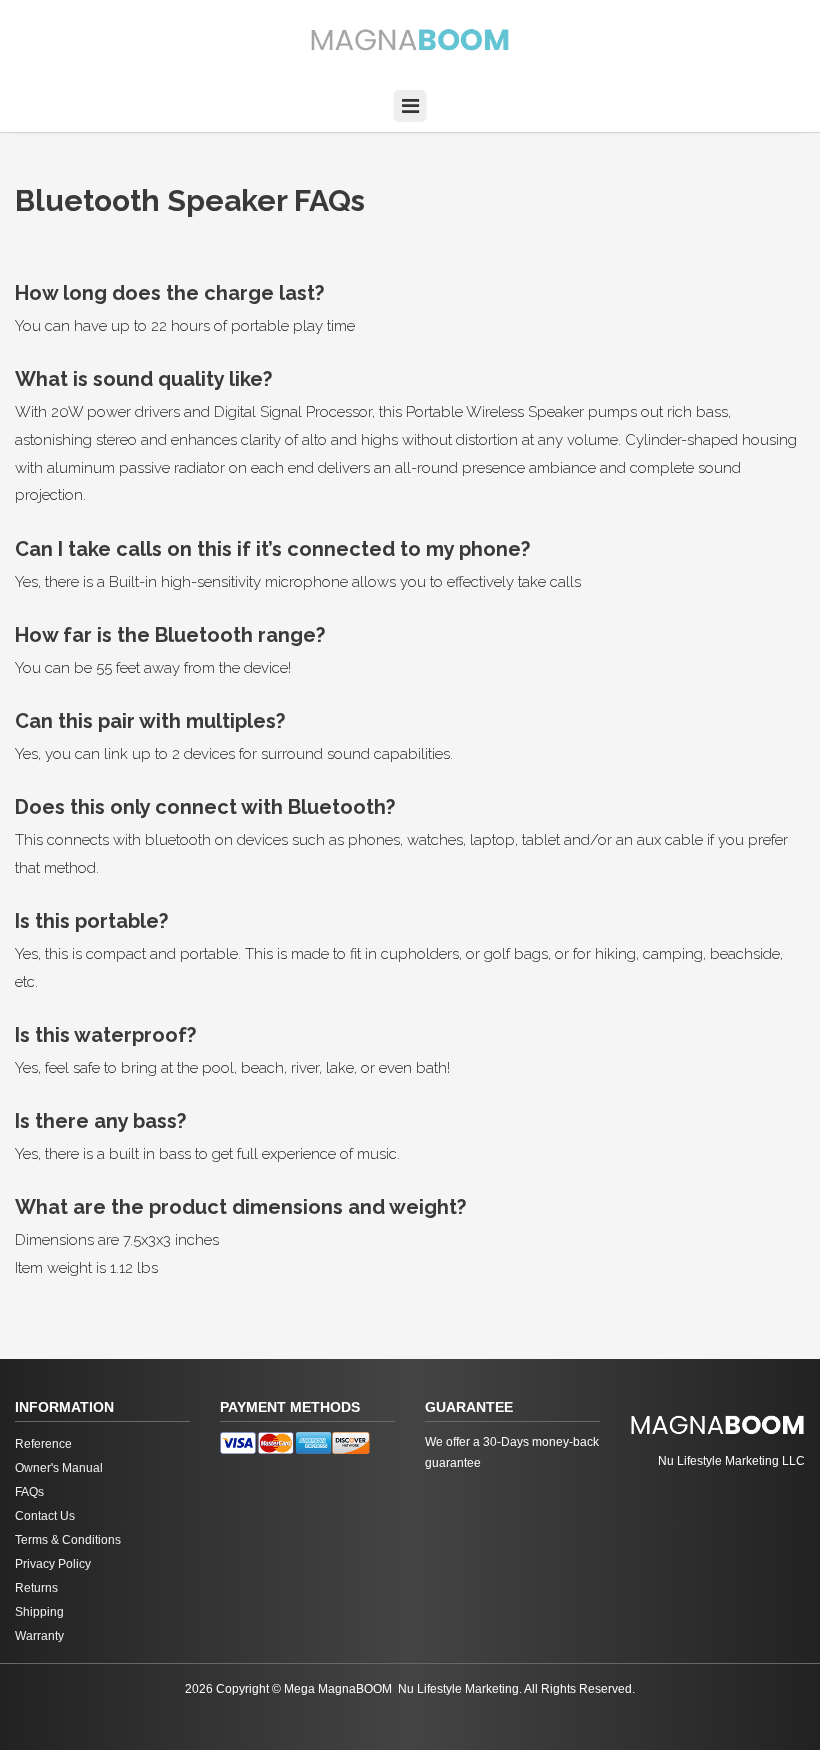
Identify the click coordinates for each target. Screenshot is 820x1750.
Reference (43, 1444)
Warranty (39, 1636)
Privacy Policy (53, 1564)
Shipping (39, 1612)
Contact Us (45, 1516)
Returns (36, 1588)
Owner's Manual (59, 1468)
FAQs (29, 1492)
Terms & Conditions (68, 1540)
